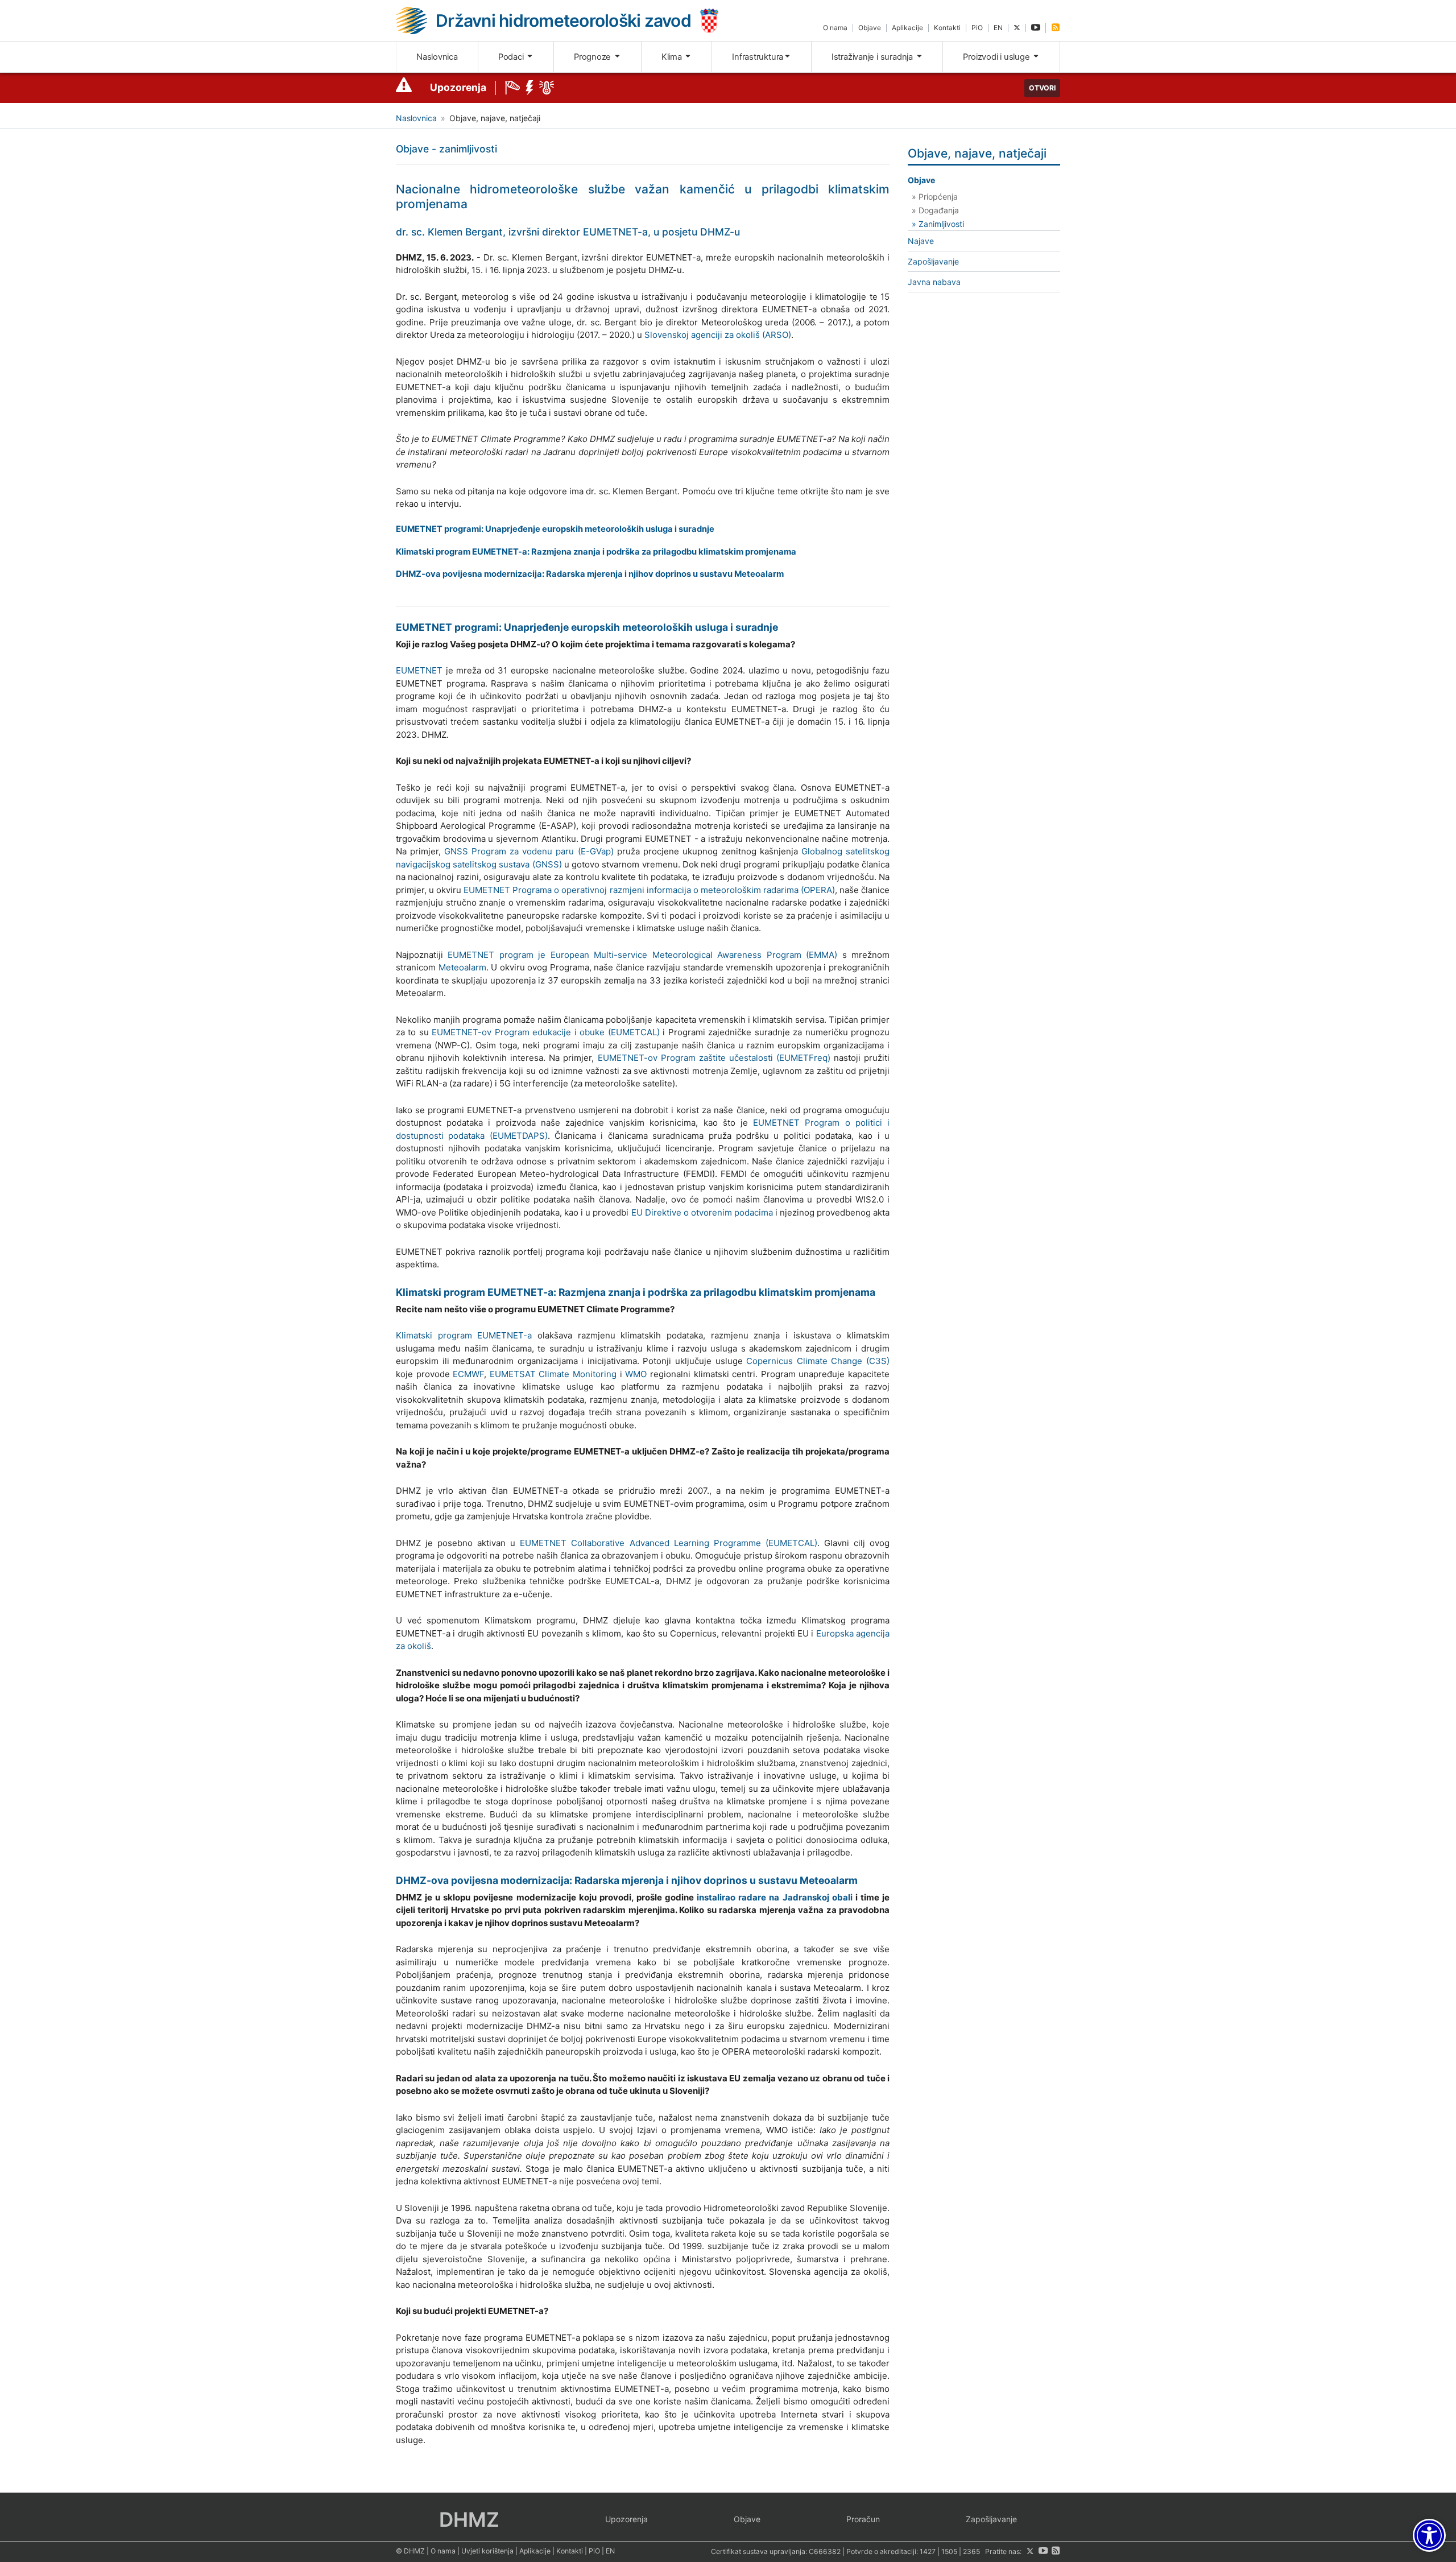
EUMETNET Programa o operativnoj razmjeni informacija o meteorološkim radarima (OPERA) (649, 890)
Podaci (512, 57)
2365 (971, 2551)
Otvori (1042, 88)
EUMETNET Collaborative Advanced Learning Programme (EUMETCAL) (668, 1543)
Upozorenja (458, 87)
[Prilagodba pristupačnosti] (1429, 2535)
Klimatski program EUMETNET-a (464, 1335)
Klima (673, 57)
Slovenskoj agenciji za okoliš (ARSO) (718, 335)
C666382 (825, 2551)
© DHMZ (410, 2551)
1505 (949, 2551)
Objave (870, 28)
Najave (921, 241)
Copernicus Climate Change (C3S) (818, 1361)
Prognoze (593, 57)
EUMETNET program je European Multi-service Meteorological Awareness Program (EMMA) (642, 955)
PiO (977, 28)
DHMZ (469, 2519)
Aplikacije (907, 28)
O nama (835, 28)
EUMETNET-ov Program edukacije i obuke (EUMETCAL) (545, 1032)
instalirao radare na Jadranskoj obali (774, 1897)
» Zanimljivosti (938, 224)
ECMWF (468, 1374)
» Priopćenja (935, 197)
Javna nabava (934, 282)
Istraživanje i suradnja (873, 57)
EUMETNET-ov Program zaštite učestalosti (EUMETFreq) (714, 1058)
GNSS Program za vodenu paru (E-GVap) (529, 851)
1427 (928, 2551)
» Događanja (935, 210)
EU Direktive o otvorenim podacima (702, 1212)
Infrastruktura (758, 57)
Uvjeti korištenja (487, 2551)
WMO (636, 1374)
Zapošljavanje (933, 261)
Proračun (863, 2519)
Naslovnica (437, 57)
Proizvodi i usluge (997, 57)
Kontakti (947, 28)
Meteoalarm (462, 967)
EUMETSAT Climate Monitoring (553, 1374)
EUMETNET (419, 670)
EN (998, 28)
